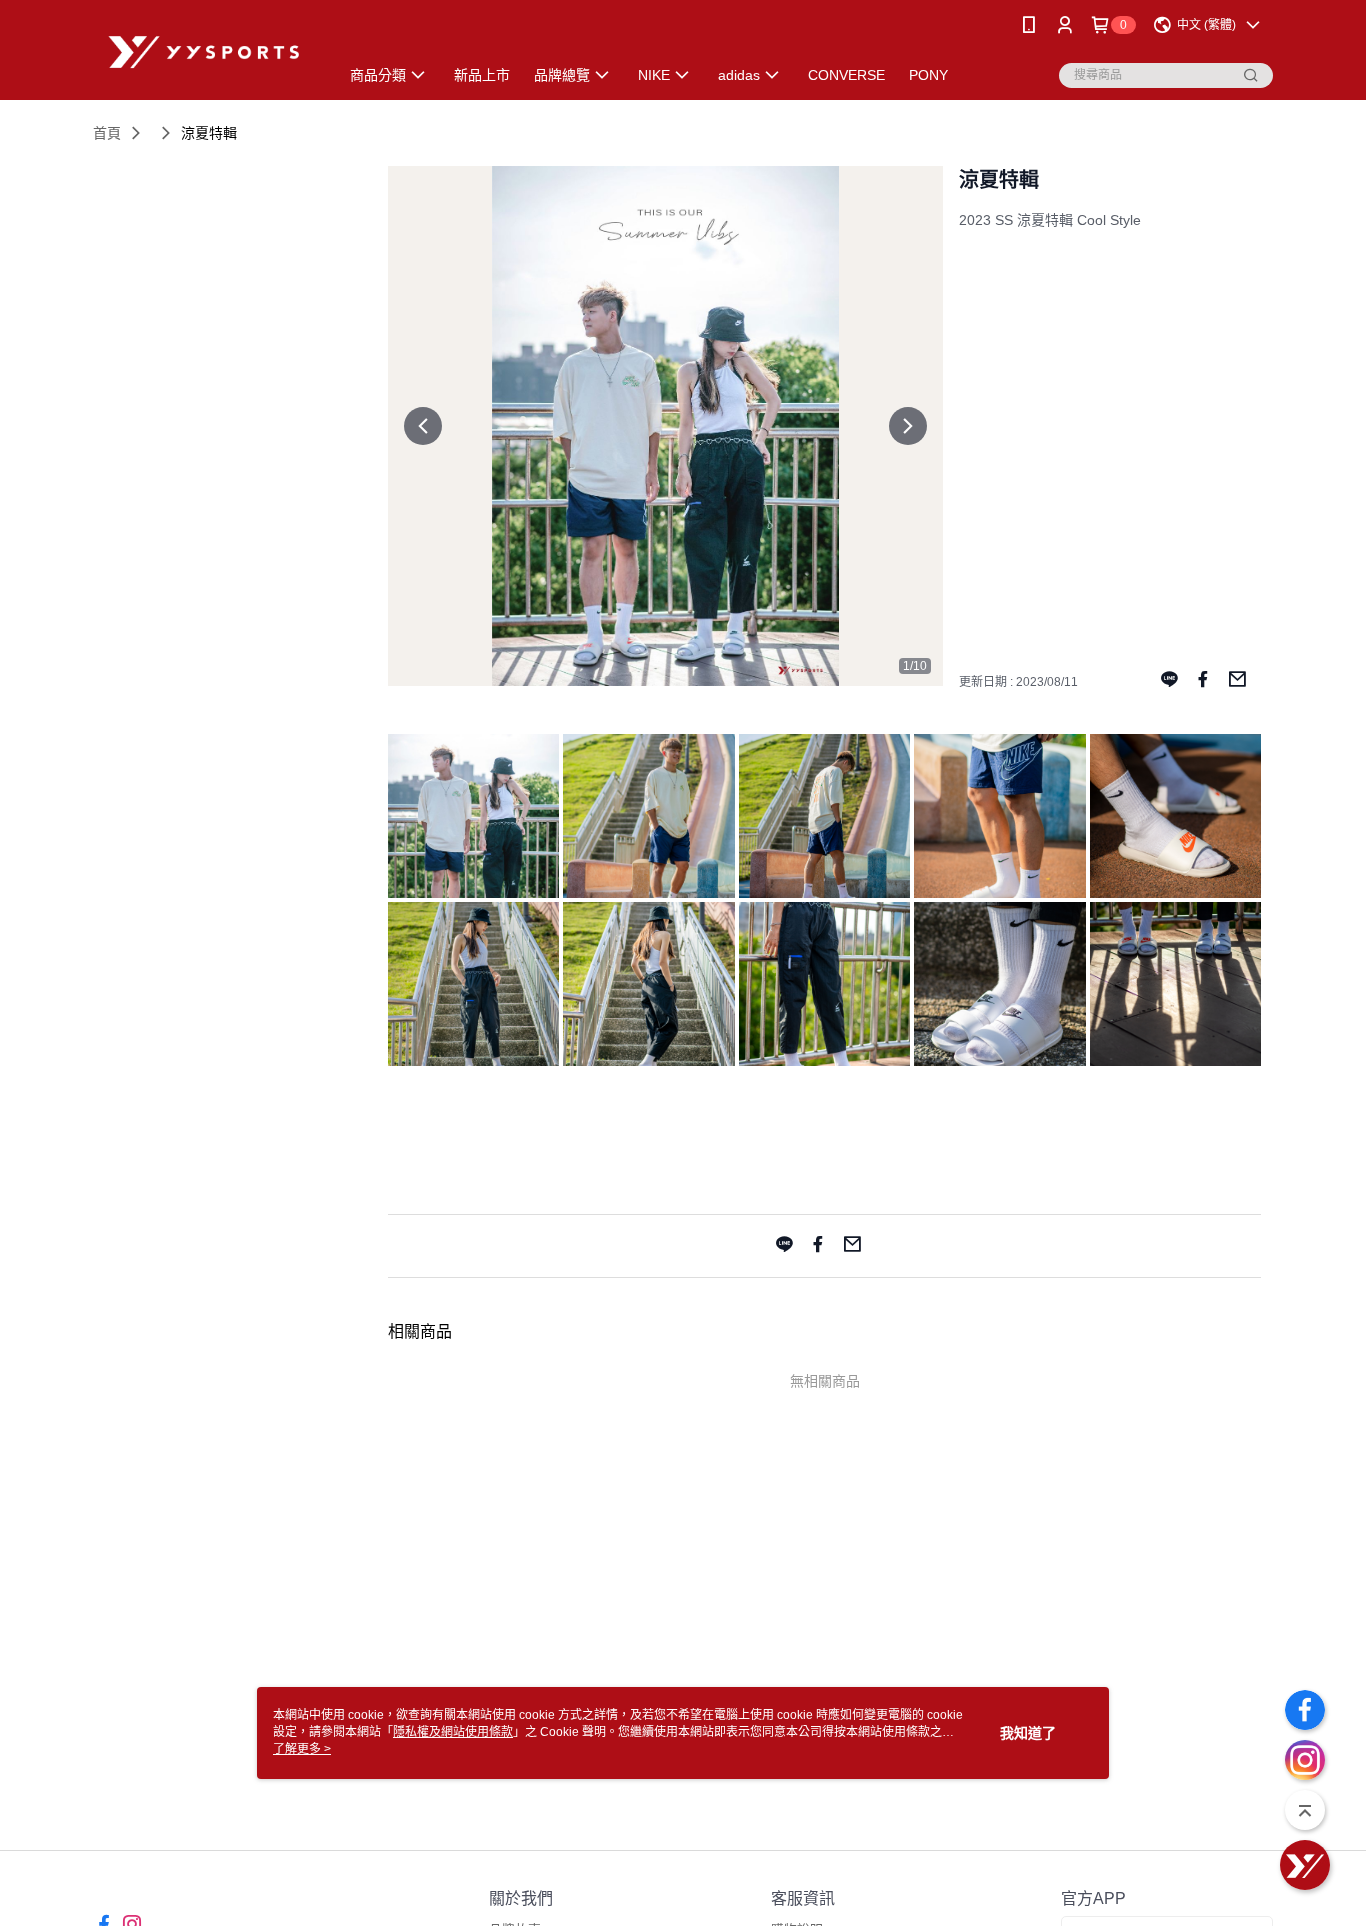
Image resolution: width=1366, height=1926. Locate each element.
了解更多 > (302, 1749)
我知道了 (1028, 1733)
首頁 (107, 133)
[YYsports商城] (204, 52)
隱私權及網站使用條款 (453, 1732)
